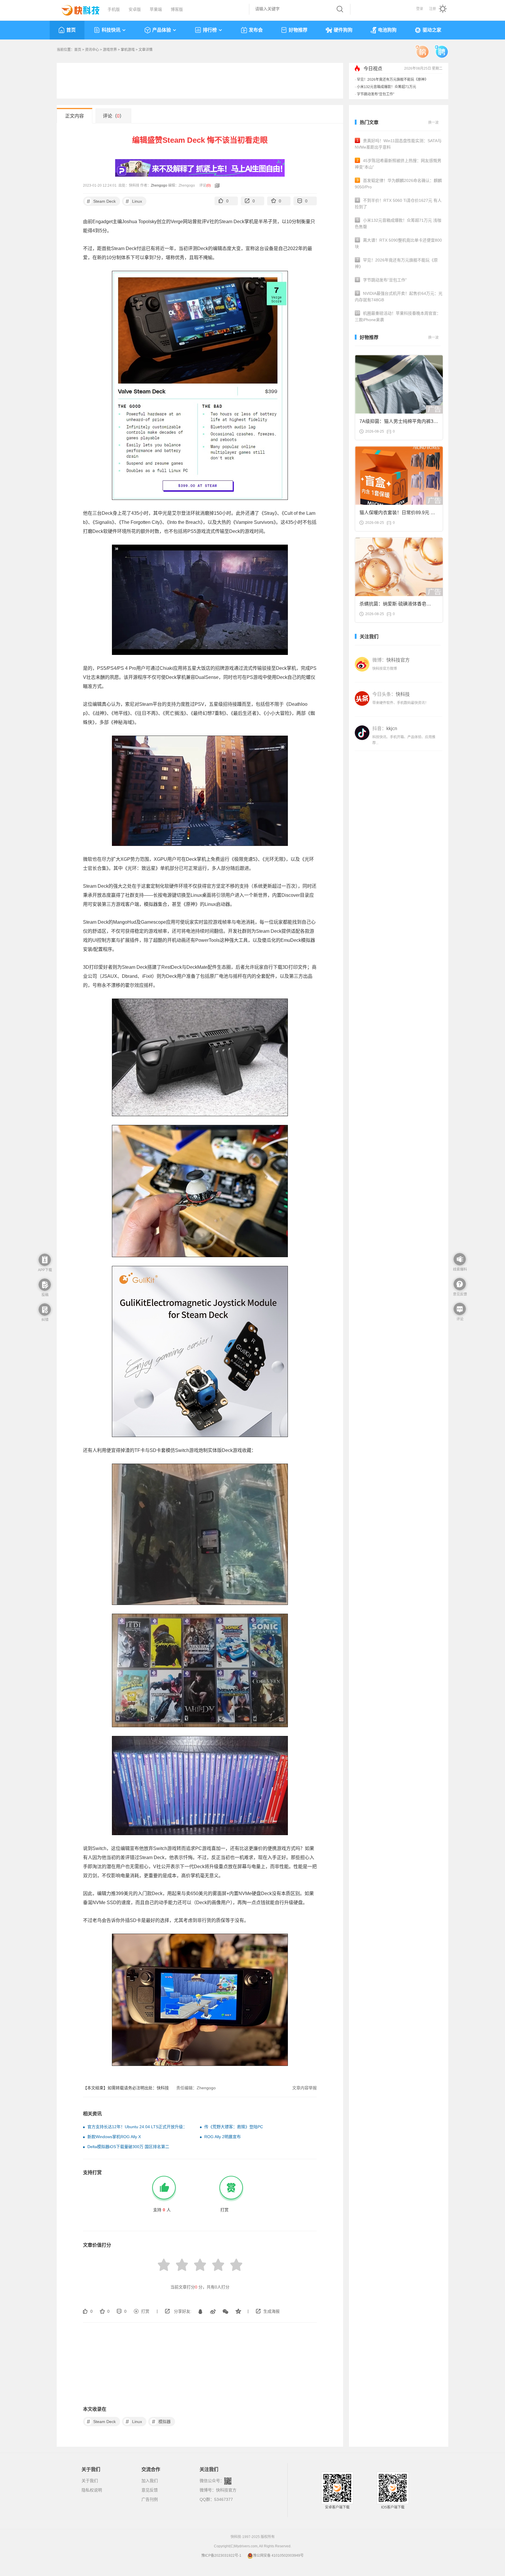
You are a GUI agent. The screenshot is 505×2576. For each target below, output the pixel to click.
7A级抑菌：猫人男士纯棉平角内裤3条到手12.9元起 (399, 423)
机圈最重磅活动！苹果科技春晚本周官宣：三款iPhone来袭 (398, 316)
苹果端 (156, 9)
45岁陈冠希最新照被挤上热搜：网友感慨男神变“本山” (398, 164)
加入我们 (150, 2481)
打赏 (145, 2311)
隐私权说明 (92, 2490)
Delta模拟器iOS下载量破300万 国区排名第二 (128, 2147)
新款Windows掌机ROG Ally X (114, 2137)
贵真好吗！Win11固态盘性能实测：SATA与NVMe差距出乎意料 (398, 144)
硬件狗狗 (343, 30)
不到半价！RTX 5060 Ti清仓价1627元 (387, 85)
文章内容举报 (305, 2088)
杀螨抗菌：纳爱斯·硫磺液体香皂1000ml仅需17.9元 (393, 606)
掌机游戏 (128, 50)
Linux (134, 201)
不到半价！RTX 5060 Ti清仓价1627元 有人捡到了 (398, 204)
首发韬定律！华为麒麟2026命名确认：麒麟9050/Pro (398, 184)
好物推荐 (298, 30)
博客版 (177, 9)
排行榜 (210, 30)
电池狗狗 (387, 30)
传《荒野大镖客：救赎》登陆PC (234, 2127)
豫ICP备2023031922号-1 (221, 2556)
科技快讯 (111, 30)
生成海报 (271, 2311)
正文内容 (75, 116)
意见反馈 (150, 2490)
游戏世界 (110, 50)
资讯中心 (92, 50)
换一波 (433, 123)
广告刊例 (150, 2499)
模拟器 (161, 2422)
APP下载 (45, 1270)
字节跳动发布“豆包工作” (376, 77)
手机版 (114, 9)
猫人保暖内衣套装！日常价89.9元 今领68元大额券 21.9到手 (397, 514)
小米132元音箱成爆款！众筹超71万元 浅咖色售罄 (398, 223)
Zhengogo (159, 185)
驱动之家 (432, 30)
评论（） (114, 116)
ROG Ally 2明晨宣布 (223, 2137)
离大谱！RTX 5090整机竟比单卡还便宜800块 (398, 243)
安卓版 (135, 9)
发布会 (256, 30)
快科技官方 (226, 2490)
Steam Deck (101, 201)
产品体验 (162, 30)
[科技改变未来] (76, 9)
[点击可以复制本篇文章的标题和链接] (216, 185)
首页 (71, 30)
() (209, 185)
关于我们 (90, 2481)
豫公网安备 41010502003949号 (278, 2556)
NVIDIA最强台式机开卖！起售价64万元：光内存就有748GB (399, 297)
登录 (420, 9)
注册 (433, 9)
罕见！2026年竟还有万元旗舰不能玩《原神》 (392, 92)
